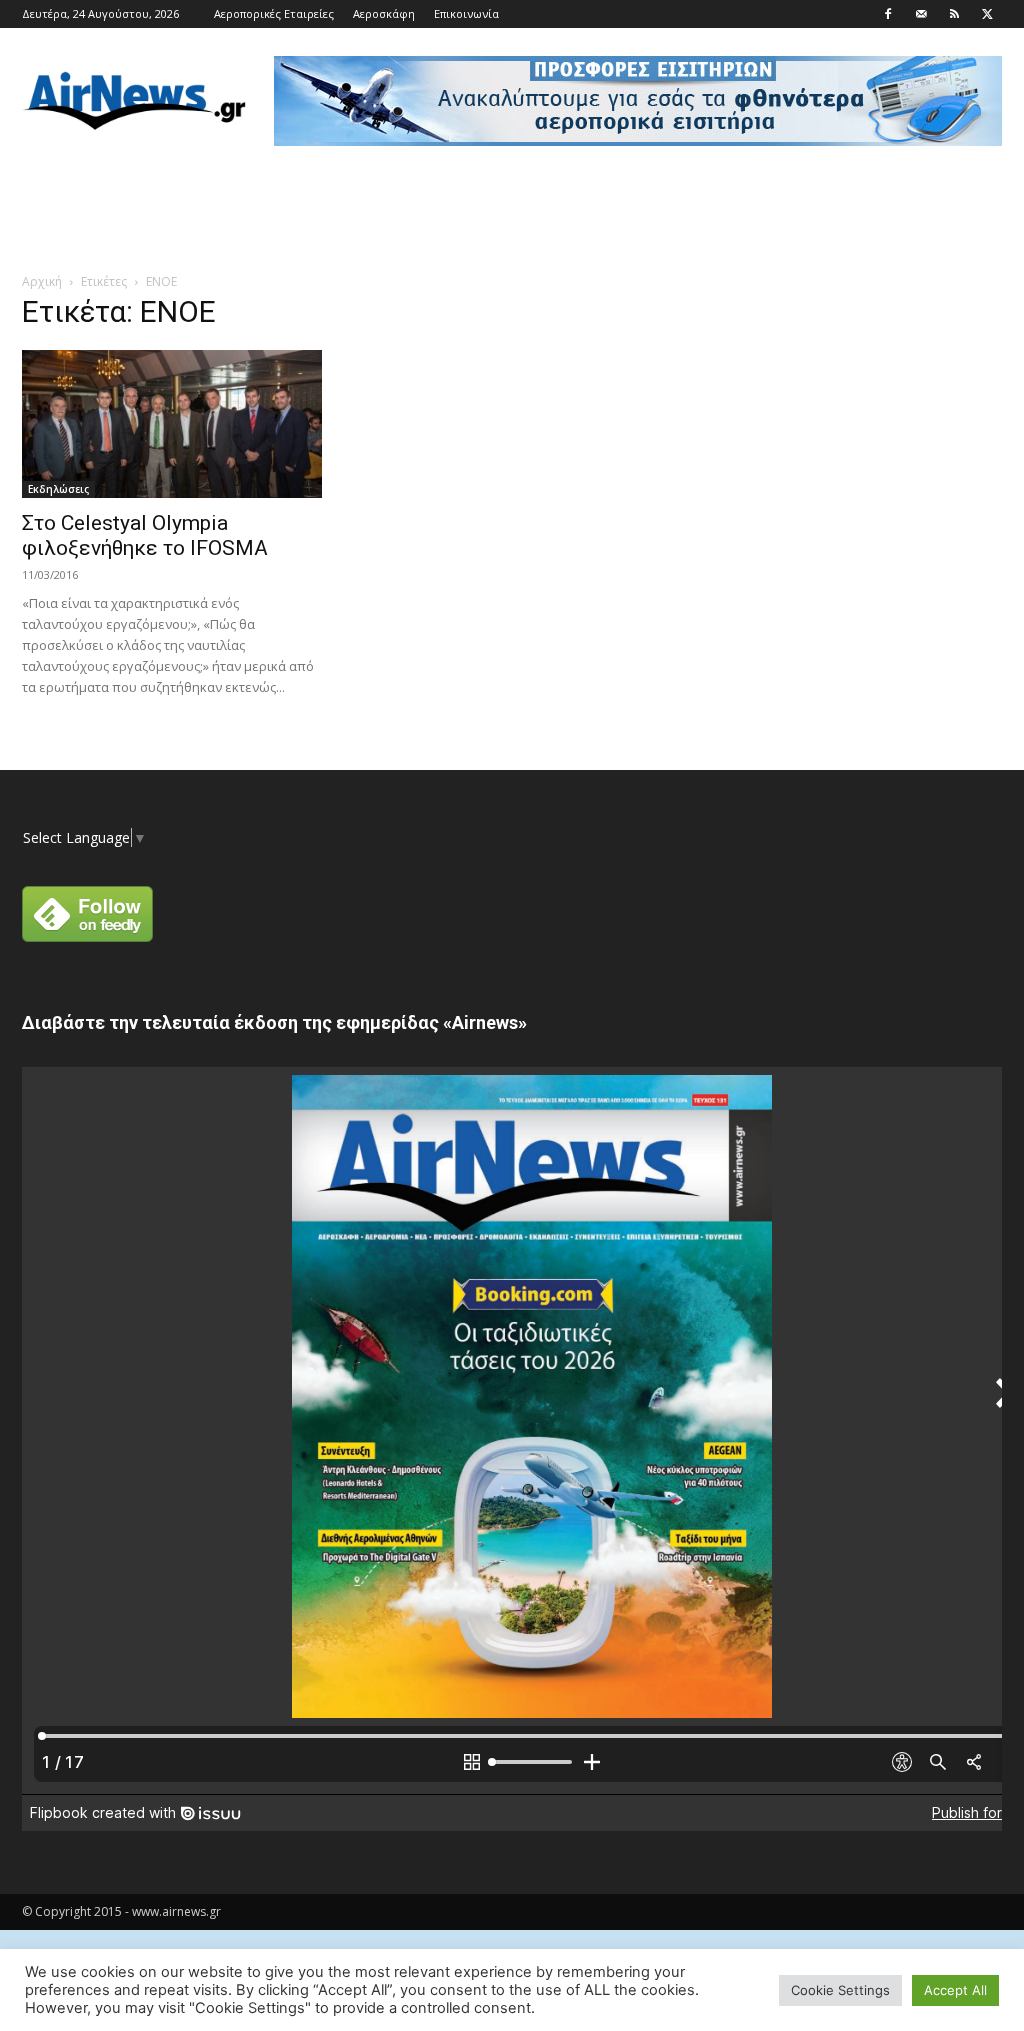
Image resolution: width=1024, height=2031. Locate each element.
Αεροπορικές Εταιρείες (274, 13)
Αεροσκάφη (384, 13)
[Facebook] (888, 14)
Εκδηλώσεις (58, 489)
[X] (987, 14)
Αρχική (42, 281)
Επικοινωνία (466, 13)
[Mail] (921, 14)
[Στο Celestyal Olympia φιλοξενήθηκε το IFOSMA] (172, 424)
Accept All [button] (955, 1990)
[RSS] (954, 14)
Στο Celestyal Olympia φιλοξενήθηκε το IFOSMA (145, 535)
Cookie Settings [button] (840, 1990)
